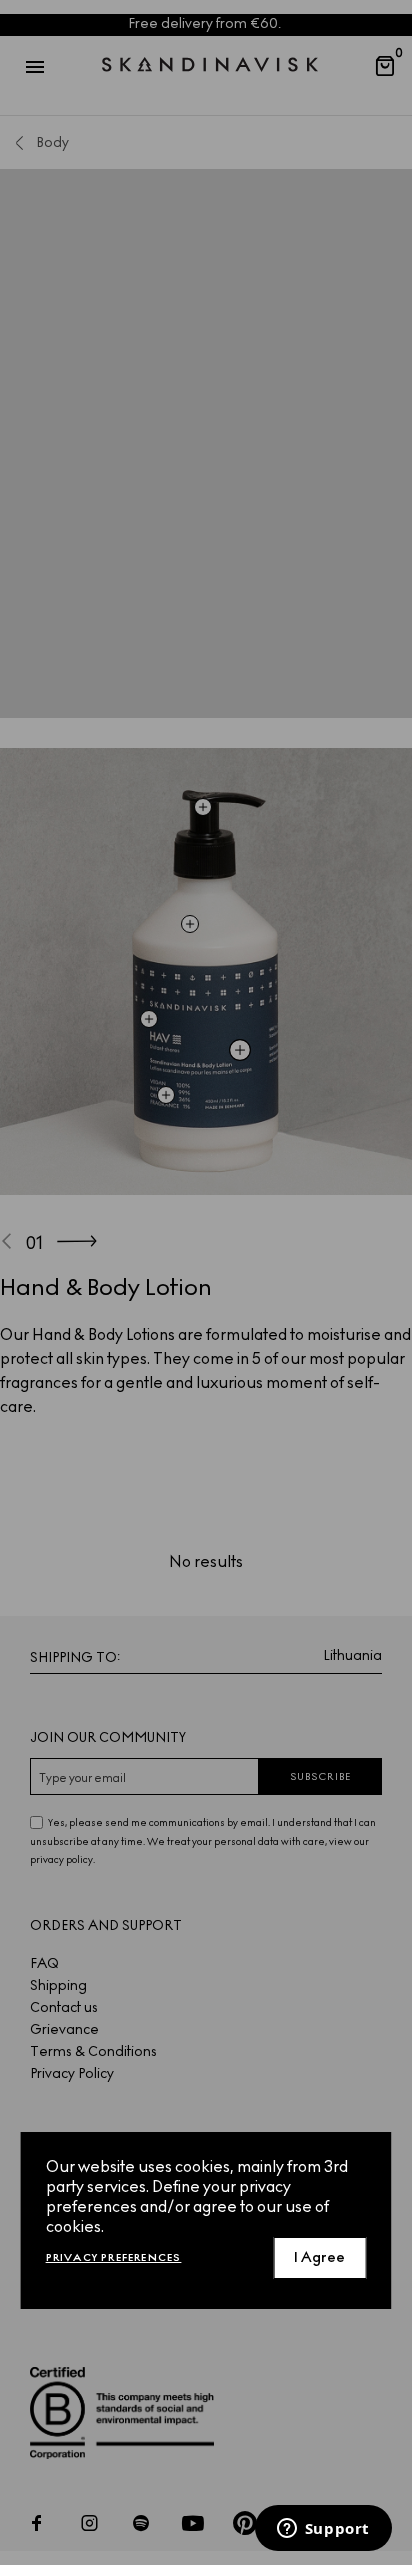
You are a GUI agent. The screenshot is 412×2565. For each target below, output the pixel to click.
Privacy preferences (114, 2257)
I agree (319, 2257)
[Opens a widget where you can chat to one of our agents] (323, 2530)
